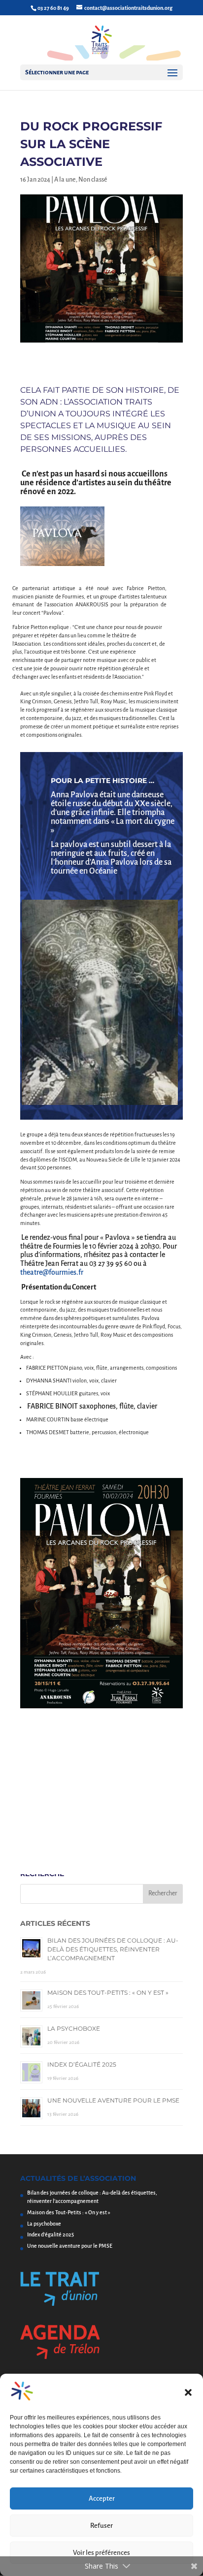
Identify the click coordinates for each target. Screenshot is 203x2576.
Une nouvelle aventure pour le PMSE (113, 2100)
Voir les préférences (101, 2553)
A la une (65, 180)
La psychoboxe (74, 2028)
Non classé (93, 180)
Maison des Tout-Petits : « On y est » (108, 1993)
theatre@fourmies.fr (52, 1272)
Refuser (101, 2526)
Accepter (102, 2498)
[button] (188, 2392)
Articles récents (55, 1923)
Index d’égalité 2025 (82, 2064)
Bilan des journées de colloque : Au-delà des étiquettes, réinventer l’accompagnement (113, 1949)
